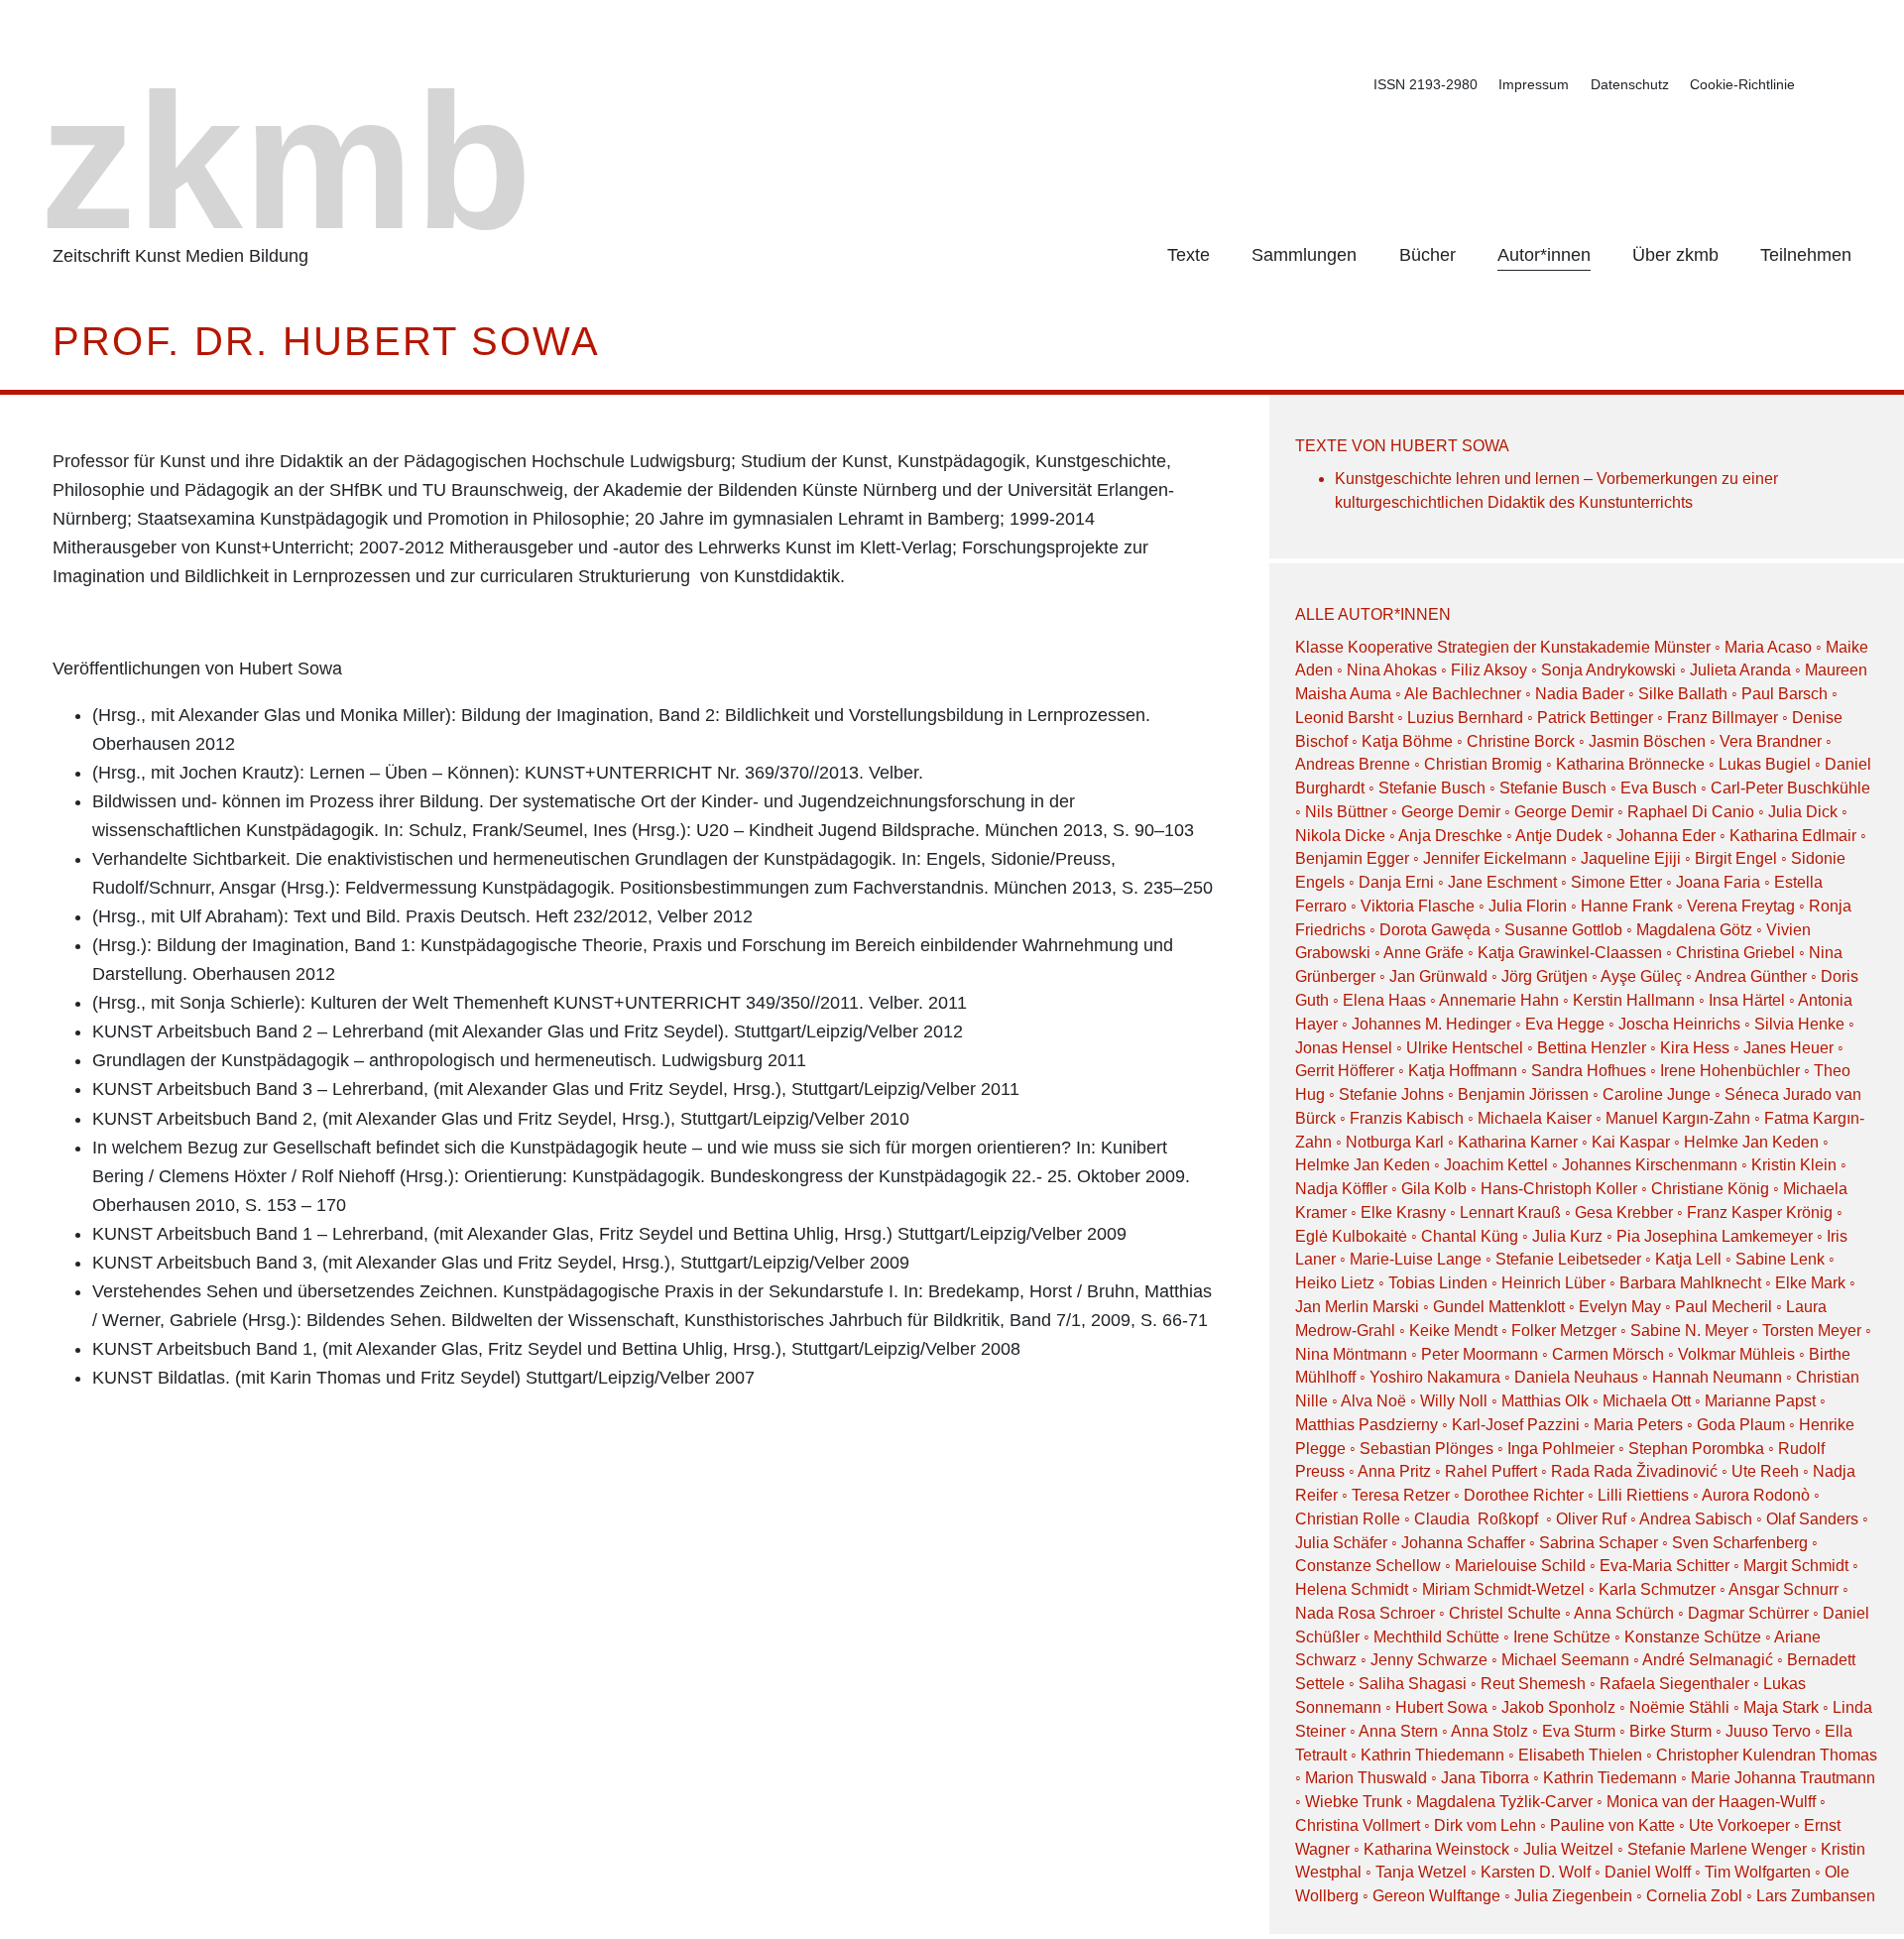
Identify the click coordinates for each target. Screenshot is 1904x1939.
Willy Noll (1454, 1401)
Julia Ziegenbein (1573, 1896)
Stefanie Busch (1432, 788)
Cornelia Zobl (1694, 1896)
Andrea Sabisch (1696, 1519)
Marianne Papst (1760, 1401)
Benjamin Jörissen (1523, 1094)
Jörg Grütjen (1545, 976)
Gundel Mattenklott (1499, 1307)
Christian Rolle (1348, 1519)
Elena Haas (1384, 1000)
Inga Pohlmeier (1561, 1449)
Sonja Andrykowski (1608, 670)
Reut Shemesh (1533, 1684)
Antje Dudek (1559, 836)
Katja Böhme (1407, 741)
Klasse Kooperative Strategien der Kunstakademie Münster (1505, 647)
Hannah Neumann (1717, 1377)
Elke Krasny (1403, 1212)
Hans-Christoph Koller (1559, 1189)
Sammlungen (1304, 255)
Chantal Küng (1470, 1236)
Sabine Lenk (1780, 1259)
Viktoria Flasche (1418, 906)
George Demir (1451, 812)
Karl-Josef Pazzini (1516, 1425)
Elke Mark (1810, 1283)
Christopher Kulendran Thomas (1767, 1755)
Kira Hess (1695, 1048)
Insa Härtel (1747, 1000)
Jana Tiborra (1485, 1778)
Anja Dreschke (1450, 836)
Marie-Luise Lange (1416, 1259)
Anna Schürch (1624, 1613)
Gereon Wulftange (1436, 1896)
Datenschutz (1630, 84)
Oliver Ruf (1591, 1519)
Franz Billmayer (1723, 718)
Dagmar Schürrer (1748, 1613)
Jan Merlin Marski (1357, 1307)
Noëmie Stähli (1679, 1707)
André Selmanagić (1708, 1660)
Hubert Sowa (1441, 1707)
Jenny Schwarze (1429, 1660)
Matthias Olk (1545, 1401)
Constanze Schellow (1368, 1566)
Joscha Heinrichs (1679, 1024)
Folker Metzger (1564, 1331)
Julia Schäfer (1341, 1543)
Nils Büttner (1346, 812)
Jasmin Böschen (1647, 741)
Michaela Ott (1647, 1401)
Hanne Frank (1627, 906)
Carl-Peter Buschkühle (1790, 788)
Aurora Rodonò (1756, 1495)
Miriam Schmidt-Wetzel (1503, 1589)
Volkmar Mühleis (1736, 1354)
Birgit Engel (1736, 858)
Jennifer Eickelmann (1495, 858)
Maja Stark (1781, 1707)
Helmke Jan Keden (1751, 1142)
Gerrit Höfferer (1345, 1071)
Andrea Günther (1753, 976)
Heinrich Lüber (1553, 1283)
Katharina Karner (1518, 1142)
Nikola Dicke (1340, 836)
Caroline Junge (1657, 1094)
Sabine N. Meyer (1689, 1331)
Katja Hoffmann (1463, 1071)
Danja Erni (1396, 882)
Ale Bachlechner (1463, 694)
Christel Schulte (1505, 1613)
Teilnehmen (1806, 255)
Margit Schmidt (1796, 1566)
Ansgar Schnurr (1784, 1589)
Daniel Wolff (1648, 1872)
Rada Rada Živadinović (1634, 1471)
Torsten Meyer (1812, 1331)
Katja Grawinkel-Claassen (1570, 953)
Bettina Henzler (1592, 1048)
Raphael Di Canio (1691, 812)
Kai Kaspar (1631, 1142)
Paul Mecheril (1724, 1307)
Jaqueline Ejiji (1631, 858)
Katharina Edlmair (1793, 836)
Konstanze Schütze (1693, 1637)
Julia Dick (1803, 812)
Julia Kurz (1567, 1236)
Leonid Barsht (1344, 718)
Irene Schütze (1562, 1637)
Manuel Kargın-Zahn (1678, 1118)
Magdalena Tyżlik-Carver (1504, 1802)
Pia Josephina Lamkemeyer (1715, 1236)
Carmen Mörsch (1608, 1354)
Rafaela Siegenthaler (1674, 1684)
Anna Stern (1398, 1731)
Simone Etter (1616, 882)
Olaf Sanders (1812, 1519)
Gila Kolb (1434, 1189)
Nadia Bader (1580, 694)
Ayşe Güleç (1641, 976)
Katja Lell (1688, 1259)
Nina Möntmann (1351, 1354)
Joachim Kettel (1496, 1165)
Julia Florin (1528, 906)
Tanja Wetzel (1421, 1872)
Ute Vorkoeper (1739, 1825)
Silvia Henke (1799, 1024)
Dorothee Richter (1524, 1495)
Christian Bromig (1483, 764)
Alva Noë (1373, 1401)
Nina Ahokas (1392, 670)
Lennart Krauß (1510, 1212)
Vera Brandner (1771, 741)
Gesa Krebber (1624, 1212)
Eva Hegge (1565, 1024)
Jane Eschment (1502, 882)
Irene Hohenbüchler (1730, 1071)
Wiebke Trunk (1354, 1802)
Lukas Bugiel (1765, 764)
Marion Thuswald (1366, 1778)
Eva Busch (1661, 788)
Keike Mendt (1453, 1331)
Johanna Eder (1666, 836)
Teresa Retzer (1401, 1495)
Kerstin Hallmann (1634, 1000)
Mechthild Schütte (1436, 1637)
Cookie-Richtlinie (1742, 84)
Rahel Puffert (1491, 1471)
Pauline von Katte (1612, 1825)
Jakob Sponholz (1558, 1707)
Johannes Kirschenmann (1650, 1165)
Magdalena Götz (1694, 930)
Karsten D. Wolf (1536, 1872)
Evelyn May (1620, 1307)
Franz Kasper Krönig (1760, 1212)
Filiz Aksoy (1489, 670)
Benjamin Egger (1352, 858)
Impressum (1534, 84)
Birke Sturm (1670, 1731)
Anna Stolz (1489, 1731)
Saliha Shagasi (1413, 1684)
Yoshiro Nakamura (1435, 1377)
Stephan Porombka (1696, 1449)
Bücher (1428, 255)
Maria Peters (1638, 1425)
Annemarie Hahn (1499, 1000)
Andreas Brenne (1353, 764)
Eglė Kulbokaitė (1351, 1236)
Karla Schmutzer (1657, 1589)
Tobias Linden (1438, 1283)
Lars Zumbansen (1816, 1896)
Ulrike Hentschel (1465, 1048)
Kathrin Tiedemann (1610, 1778)
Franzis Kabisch (1407, 1118)
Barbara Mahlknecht (1690, 1283)
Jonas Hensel (1344, 1048)
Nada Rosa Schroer (1365, 1613)
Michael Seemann (1565, 1660)
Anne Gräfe (1424, 953)
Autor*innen (1544, 255)
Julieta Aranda (1740, 670)
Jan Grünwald (1438, 976)
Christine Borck (1521, 741)
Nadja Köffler (1341, 1189)
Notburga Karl (1395, 1142)
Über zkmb (1675, 255)
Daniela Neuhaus (1576, 1377)
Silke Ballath (1683, 694)
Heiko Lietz (1335, 1283)
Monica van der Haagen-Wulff (1711, 1802)
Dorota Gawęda (1435, 930)
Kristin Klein (1794, 1165)
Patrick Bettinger (1595, 718)
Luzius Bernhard (1465, 718)
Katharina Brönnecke (1630, 764)
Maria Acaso (1768, 647)
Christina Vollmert (1358, 1825)
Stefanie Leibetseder (1568, 1259)
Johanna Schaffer (1463, 1543)
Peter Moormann (1480, 1354)
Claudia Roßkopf (1478, 1519)
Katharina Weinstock (1436, 1849)
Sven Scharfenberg (1740, 1543)
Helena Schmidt (1352, 1589)
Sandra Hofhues (1589, 1071)
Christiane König (1710, 1189)
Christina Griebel (1735, 953)
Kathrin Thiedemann (1432, 1755)
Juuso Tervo (1768, 1731)
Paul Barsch (1785, 694)
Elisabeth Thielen (1580, 1755)
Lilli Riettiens (1643, 1495)
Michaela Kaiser (1535, 1118)
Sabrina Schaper (1599, 1543)
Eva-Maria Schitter (1665, 1566)
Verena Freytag (1741, 906)
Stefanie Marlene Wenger (1717, 1849)
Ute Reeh (1765, 1471)
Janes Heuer (1788, 1048)
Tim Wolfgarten (1758, 1872)
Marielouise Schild (1520, 1566)
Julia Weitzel (1568, 1849)
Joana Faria (1718, 882)
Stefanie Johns (1391, 1094)
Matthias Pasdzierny (1367, 1425)
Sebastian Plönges (1427, 1449)
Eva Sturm (1579, 1731)
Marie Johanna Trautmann (1783, 1778)
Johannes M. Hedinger (1431, 1024)
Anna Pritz (1394, 1471)
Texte (1189, 255)
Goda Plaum (1741, 1425)
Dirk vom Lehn (1485, 1825)
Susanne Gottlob (1563, 930)
